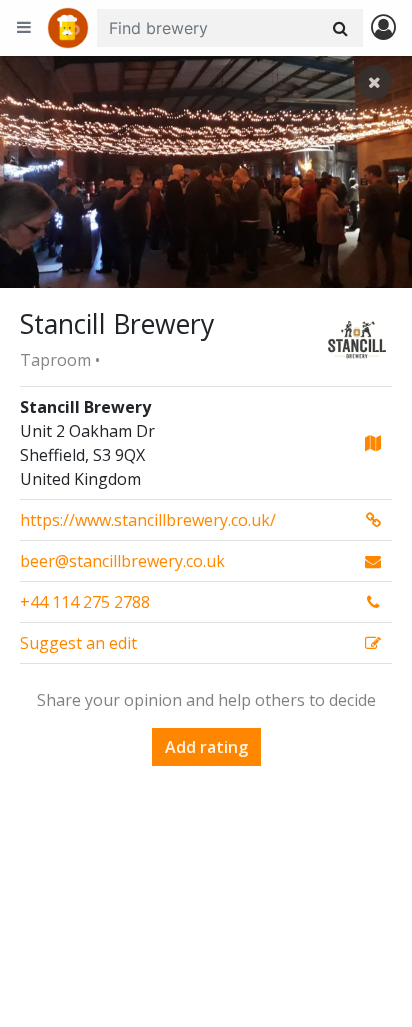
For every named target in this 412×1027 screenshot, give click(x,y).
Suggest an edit (78, 643)
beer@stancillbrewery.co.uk (122, 561)
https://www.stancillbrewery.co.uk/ (148, 520)
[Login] (383, 28)
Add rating (206, 747)
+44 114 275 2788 (85, 602)
